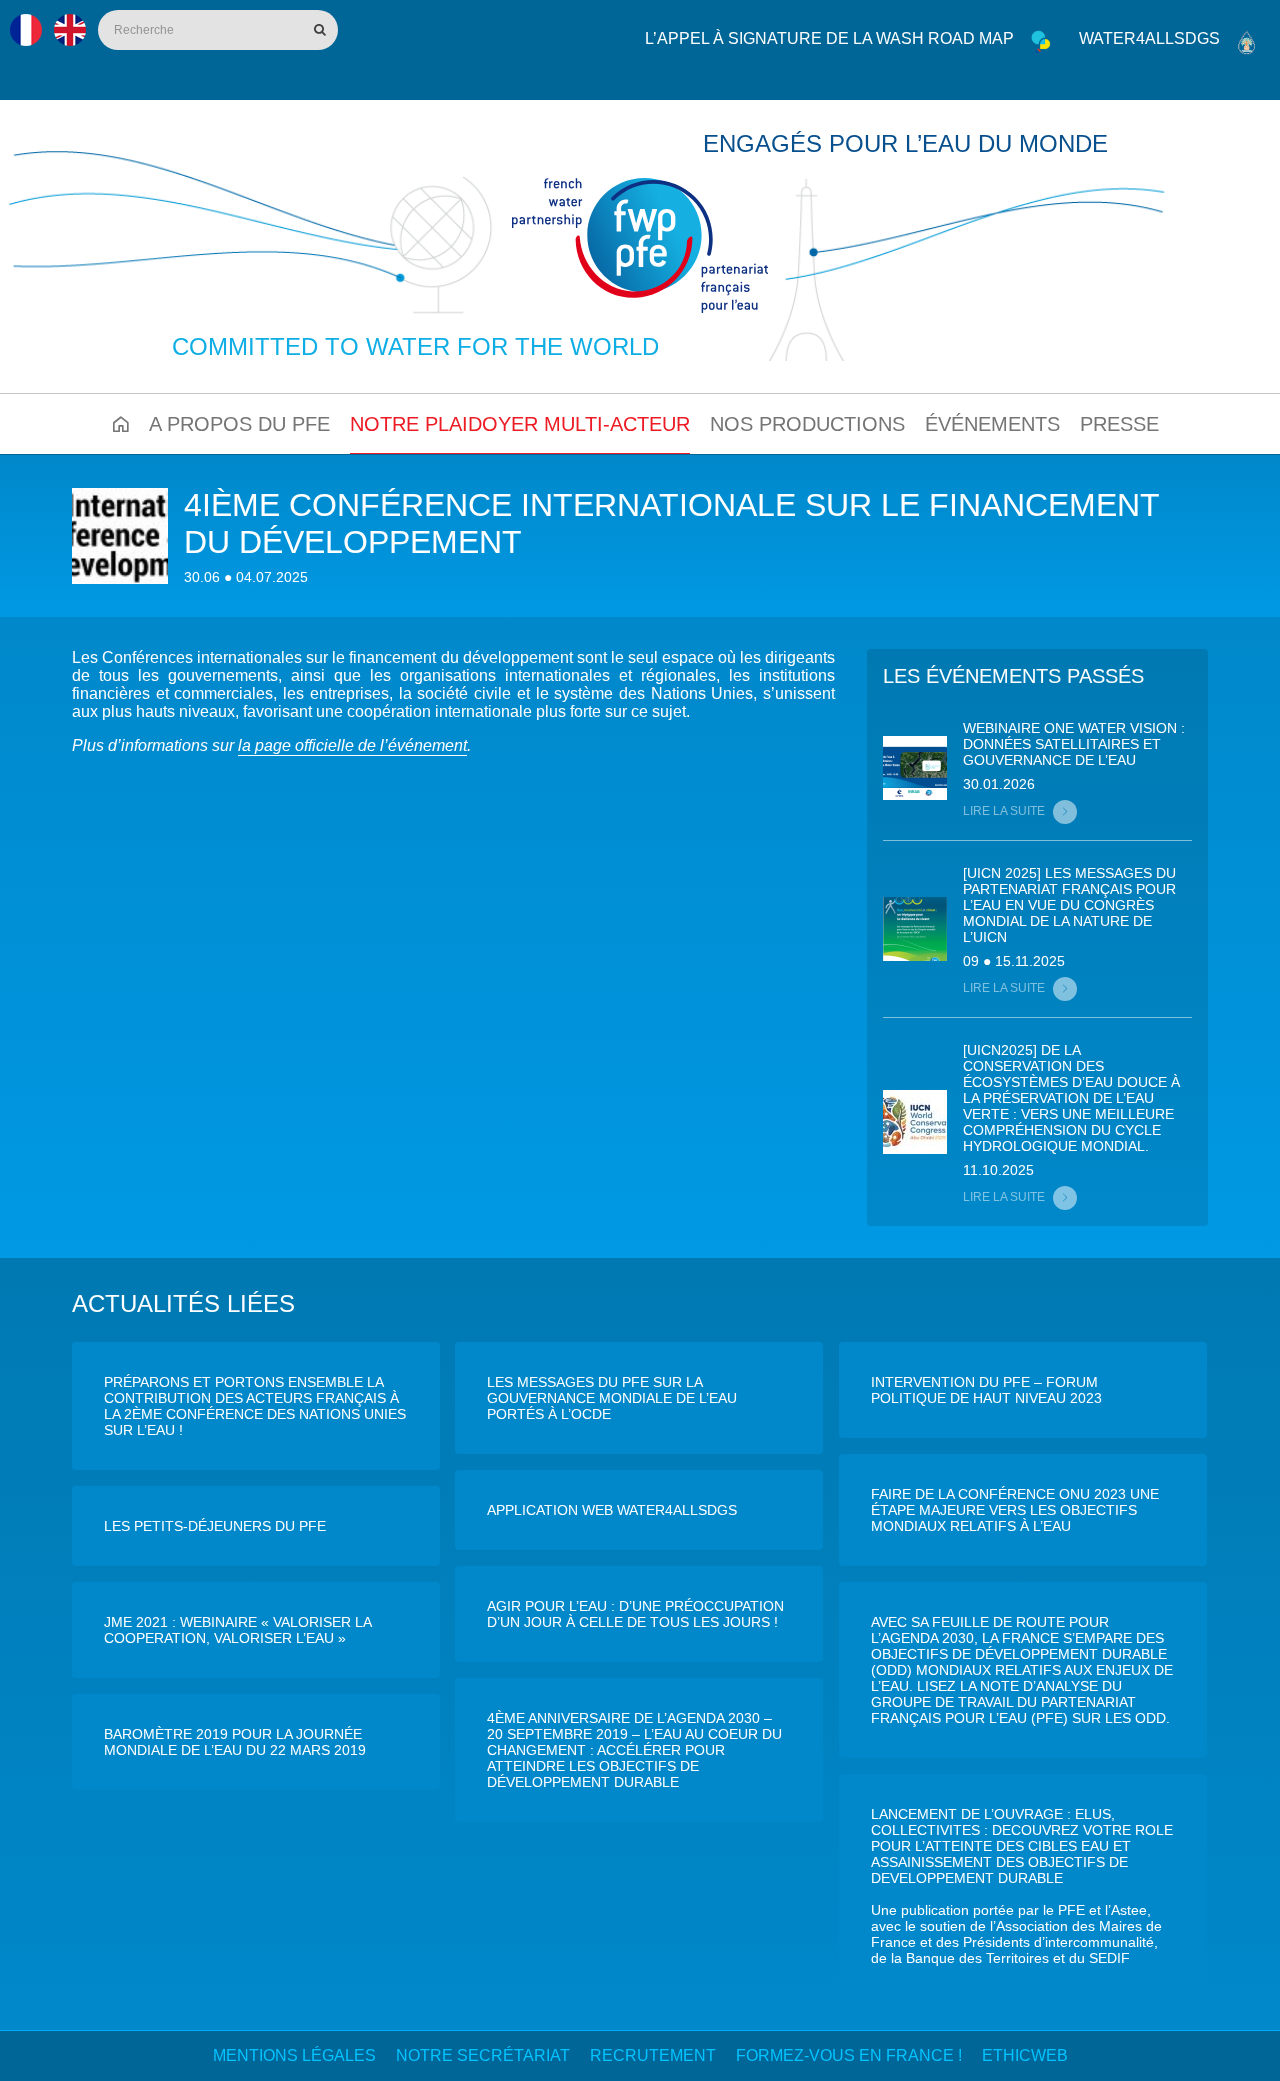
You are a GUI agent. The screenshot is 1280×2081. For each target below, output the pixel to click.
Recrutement (653, 2055)
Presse (1119, 424)
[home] (640, 245)
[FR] (26, 30)
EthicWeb (1025, 2055)
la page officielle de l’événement (352, 745)
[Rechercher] (318, 30)
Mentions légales (294, 2055)
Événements (992, 424)
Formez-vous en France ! (849, 2055)
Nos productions (807, 424)
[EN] (70, 30)
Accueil (121, 424)
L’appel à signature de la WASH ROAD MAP (829, 38)
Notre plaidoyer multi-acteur (520, 424)
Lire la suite (1004, 811)
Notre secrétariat (483, 2055)
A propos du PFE (239, 424)
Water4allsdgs (1149, 38)
